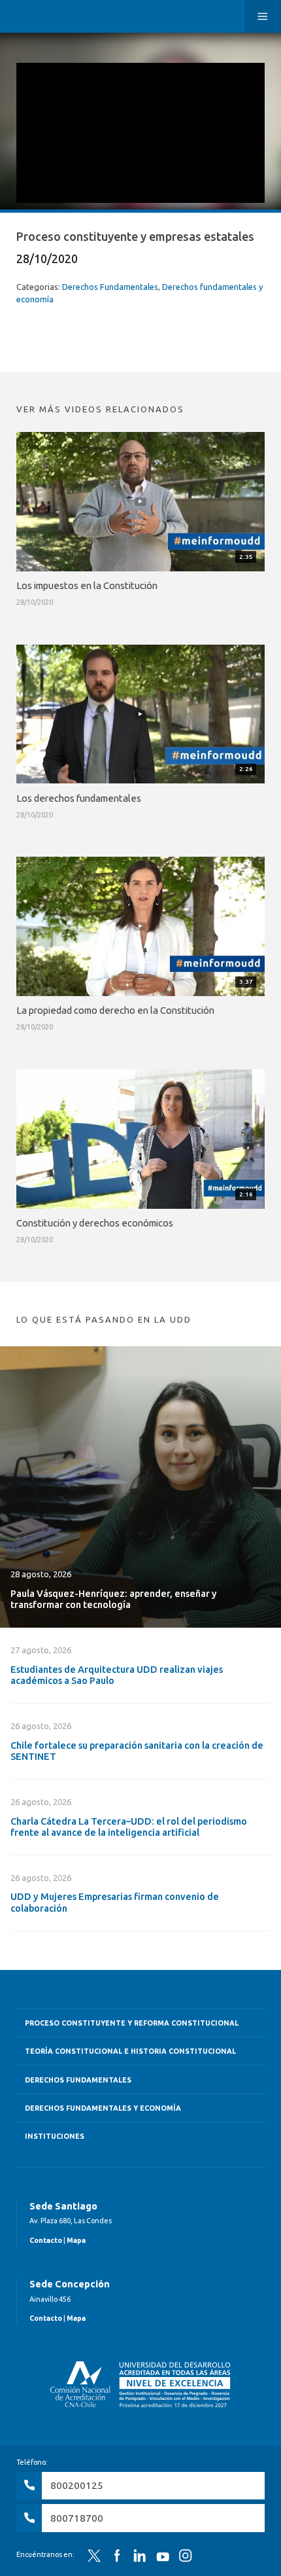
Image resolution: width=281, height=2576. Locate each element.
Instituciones (55, 2136)
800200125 (77, 2485)
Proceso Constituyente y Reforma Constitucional (132, 2023)
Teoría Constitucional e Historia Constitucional (130, 2051)
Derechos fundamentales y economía (103, 2108)
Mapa (76, 2240)
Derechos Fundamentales (110, 287)
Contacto (46, 2240)
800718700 (77, 2518)
